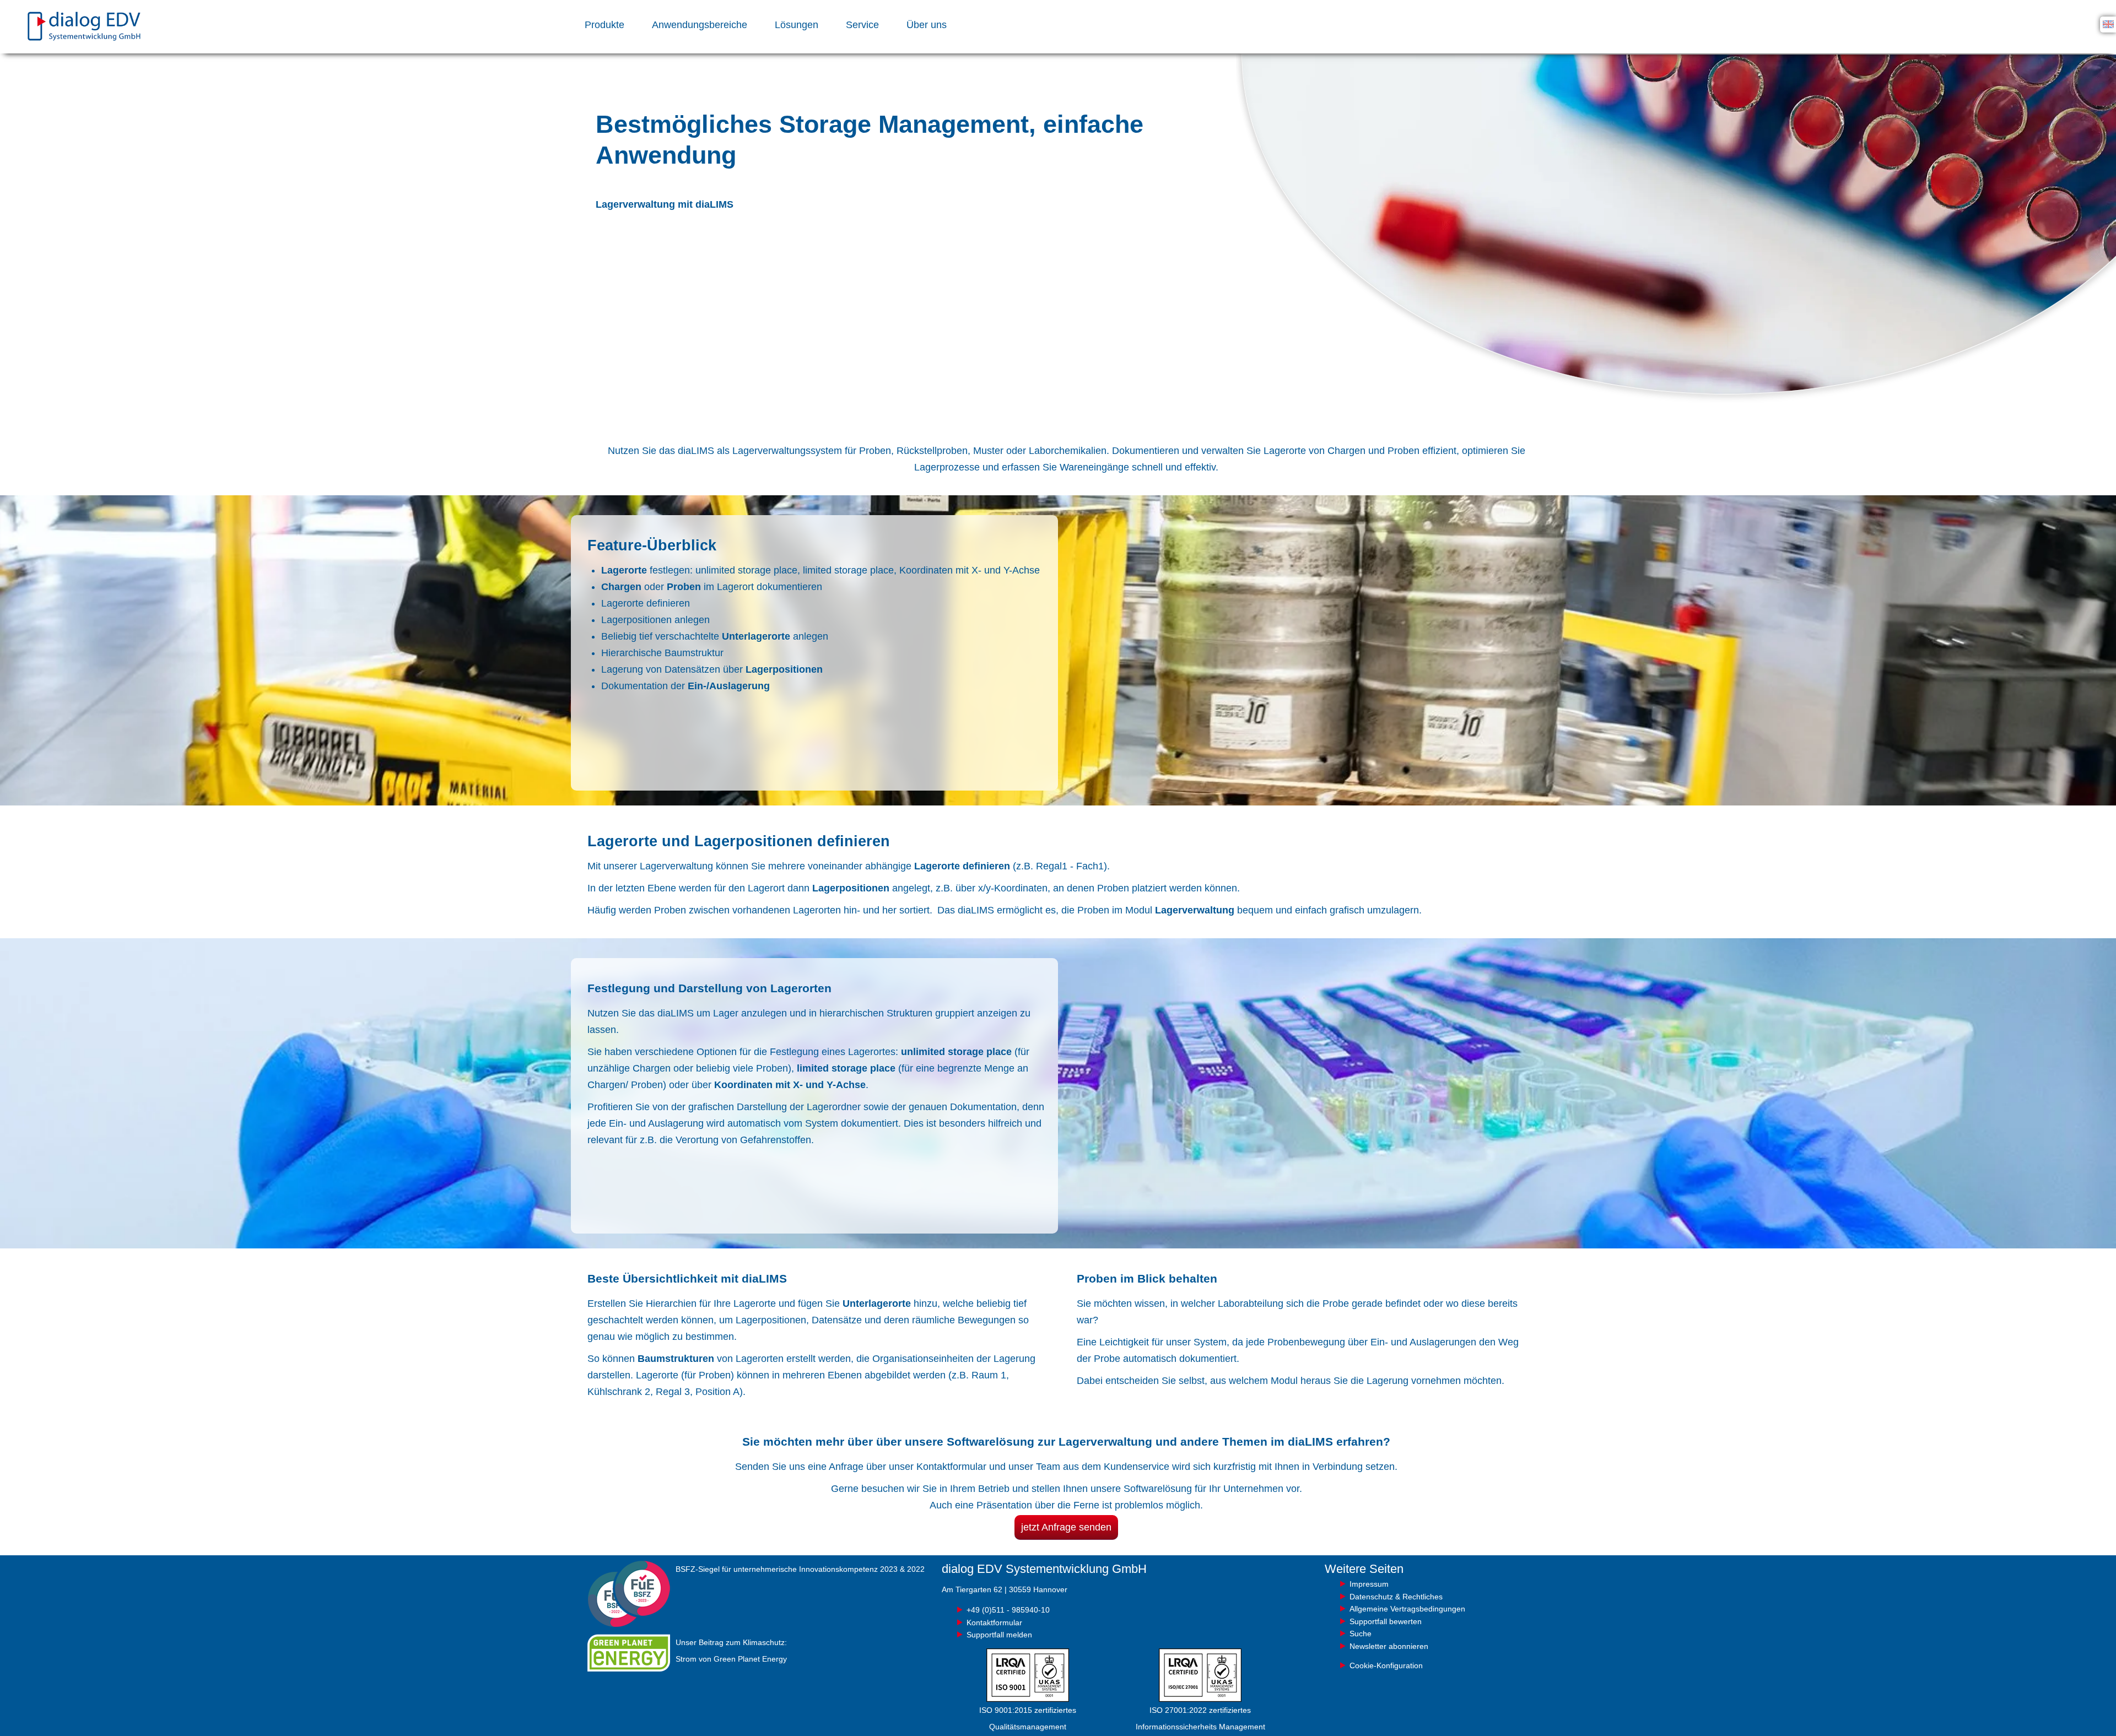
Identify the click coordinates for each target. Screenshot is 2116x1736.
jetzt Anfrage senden (1066, 1527)
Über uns (927, 25)
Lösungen (797, 25)
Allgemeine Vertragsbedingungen (1407, 1609)
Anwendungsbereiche (700, 25)
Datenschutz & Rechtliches (1396, 1597)
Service (862, 25)
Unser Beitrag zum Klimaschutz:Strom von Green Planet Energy (731, 1651)
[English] (2108, 24)
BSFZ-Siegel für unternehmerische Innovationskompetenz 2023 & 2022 (800, 1569)
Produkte (604, 25)
